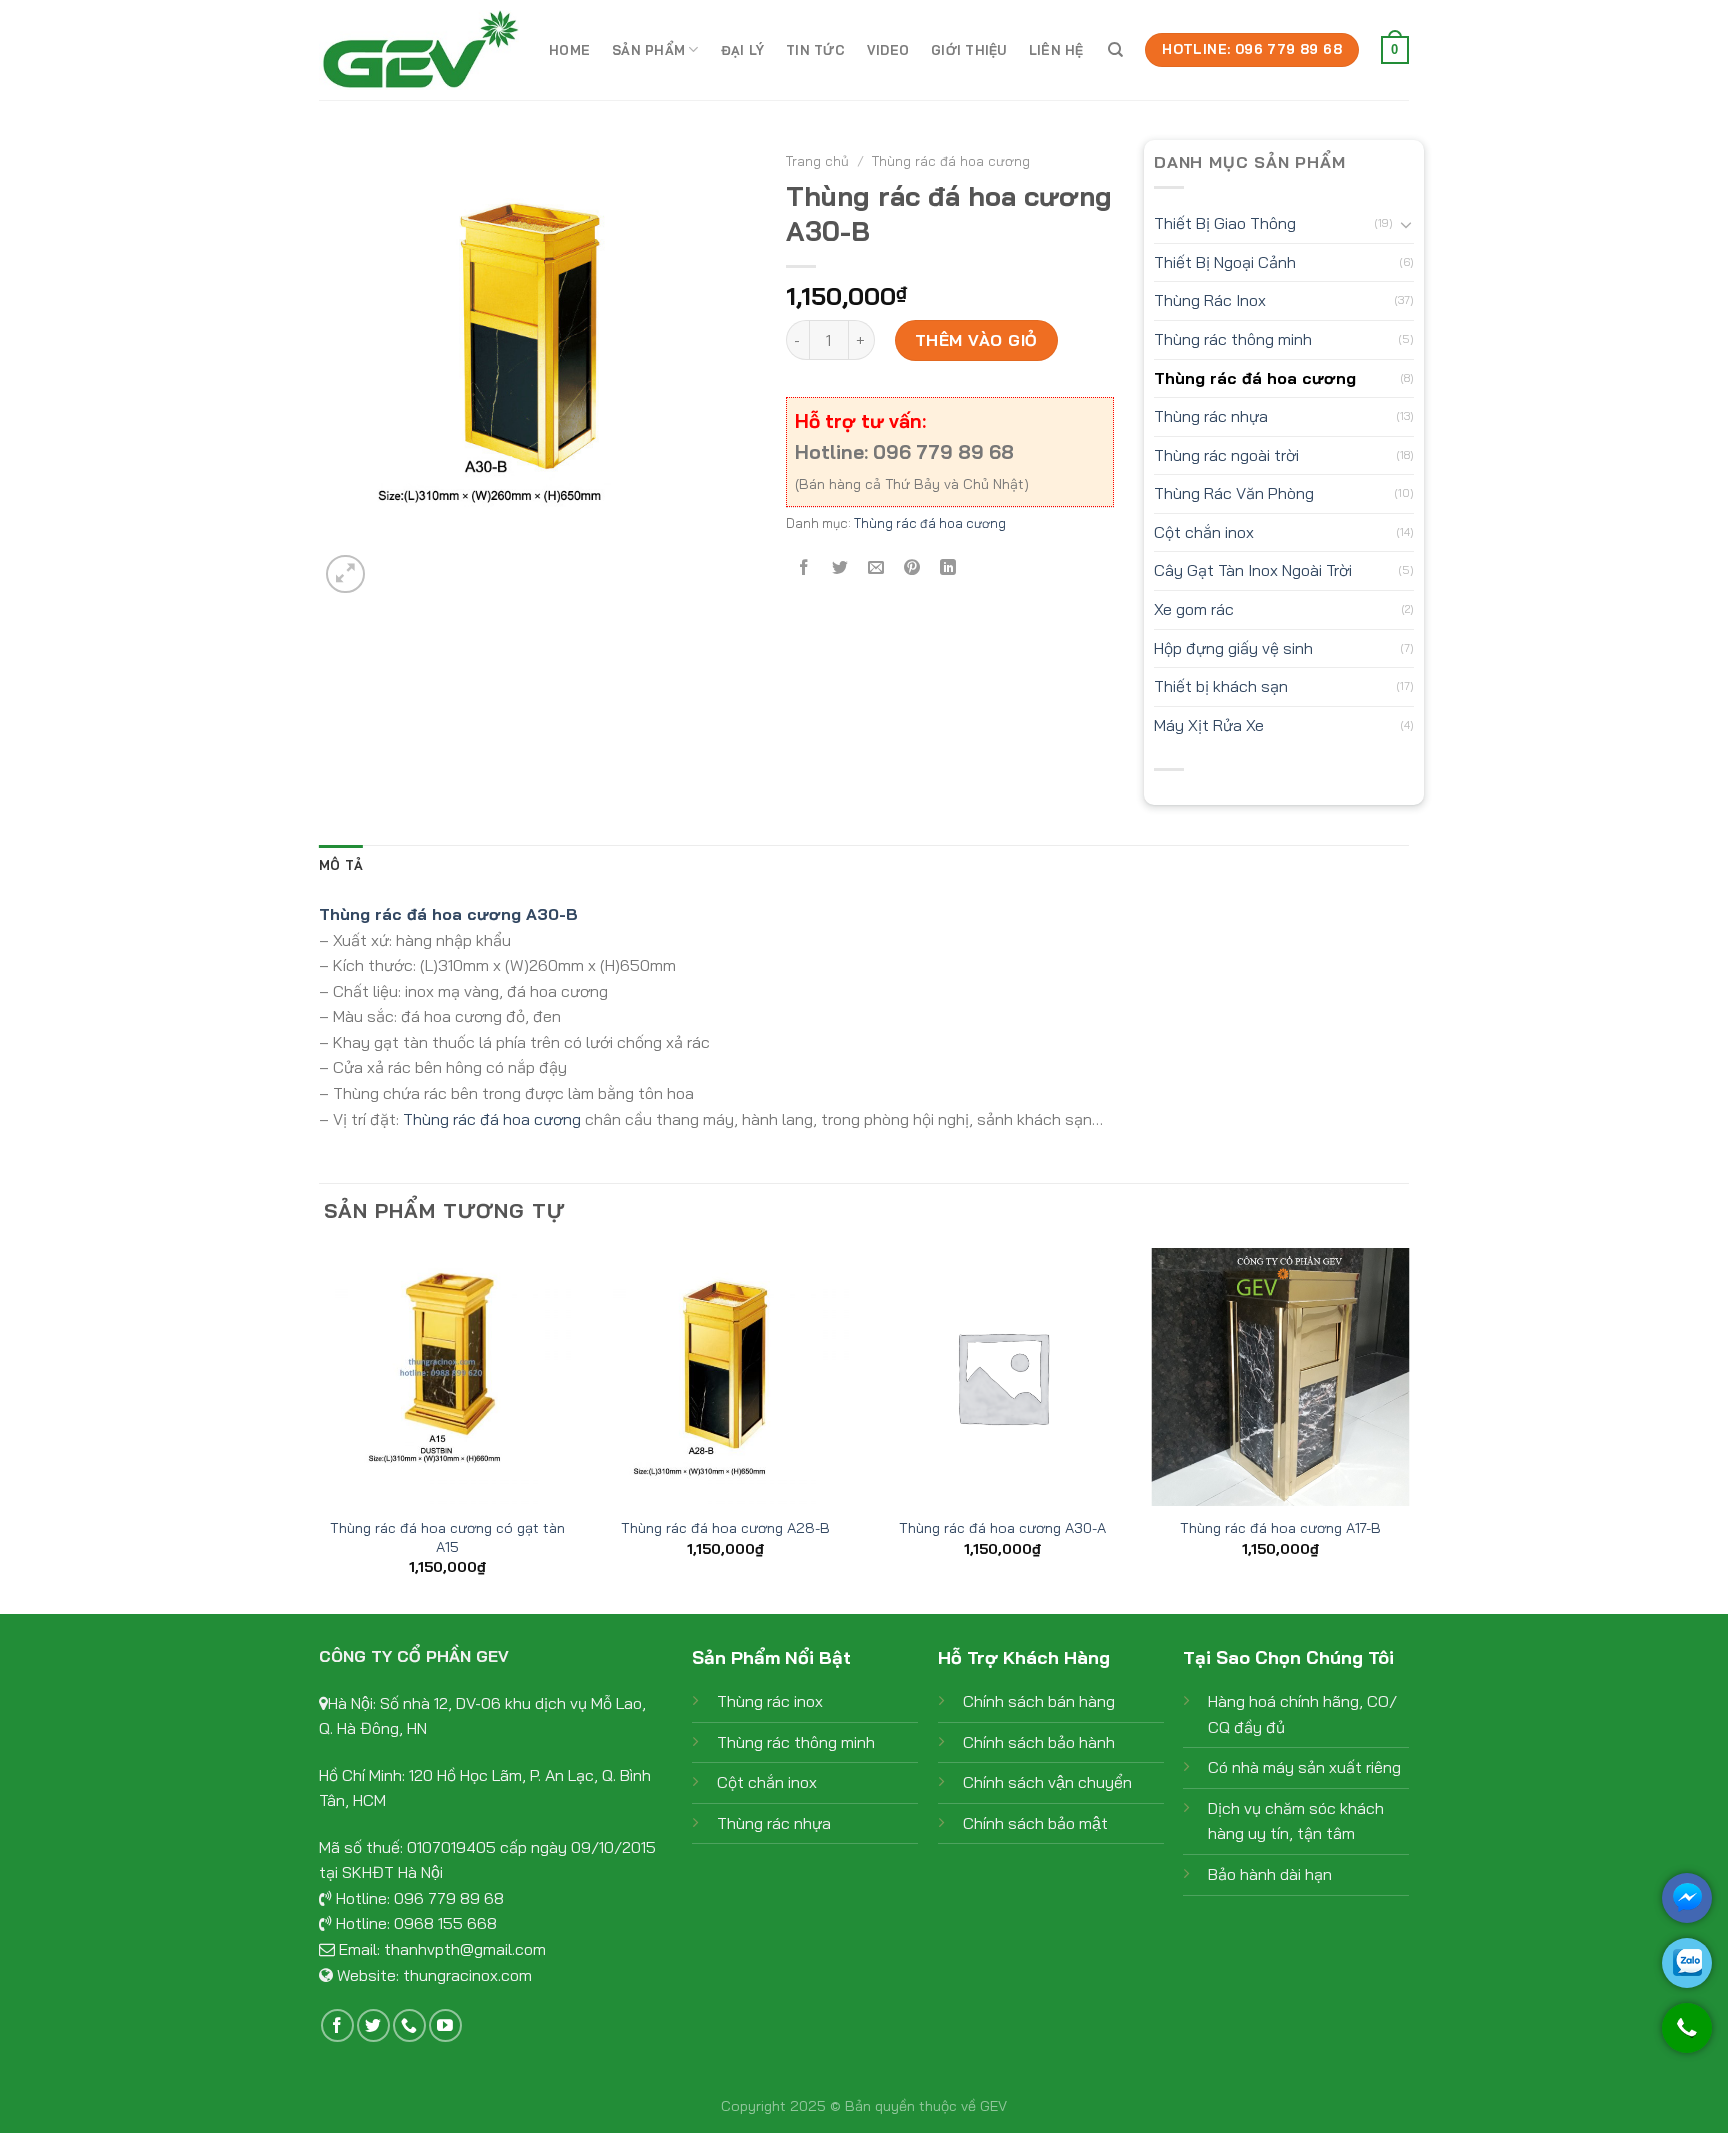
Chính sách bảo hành (1039, 1742)
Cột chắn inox (1204, 532)
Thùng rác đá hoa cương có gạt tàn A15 (447, 1537)
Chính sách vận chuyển (1047, 1782)
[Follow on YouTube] (445, 2025)
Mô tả (341, 865)
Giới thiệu (969, 50)
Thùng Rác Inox (1210, 300)
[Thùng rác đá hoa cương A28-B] (725, 1377)
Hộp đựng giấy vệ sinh (1233, 648)
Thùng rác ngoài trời (1226, 455)
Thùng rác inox (770, 1701)
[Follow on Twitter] (373, 2025)
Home (569, 50)
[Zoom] (345, 574)
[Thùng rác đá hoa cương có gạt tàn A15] (448, 1377)
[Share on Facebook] (803, 567)
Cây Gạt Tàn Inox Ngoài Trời (1253, 570)
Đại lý (743, 50)
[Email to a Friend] (875, 567)
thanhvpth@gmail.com (465, 1949)
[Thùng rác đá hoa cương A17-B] (1280, 1377)
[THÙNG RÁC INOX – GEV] (419, 50)
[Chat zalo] (1687, 1963)
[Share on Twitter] (839, 567)
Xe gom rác (1194, 609)
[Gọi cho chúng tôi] (1687, 2037)
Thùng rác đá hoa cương (951, 160)
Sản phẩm (648, 50)
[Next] (1408, 1429)
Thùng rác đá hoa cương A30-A (1002, 1528)
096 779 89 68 (449, 1898)
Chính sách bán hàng (1039, 1701)
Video (888, 50)
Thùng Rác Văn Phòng (1234, 493)
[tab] (341, 865)
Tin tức (815, 50)
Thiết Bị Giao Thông (1225, 223)
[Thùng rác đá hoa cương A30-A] (1003, 1377)
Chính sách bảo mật (1035, 1823)
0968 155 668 (445, 1923)
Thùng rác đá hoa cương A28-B (725, 1528)
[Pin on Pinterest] (912, 567)
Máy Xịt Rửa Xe (1209, 725)
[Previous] (320, 1429)
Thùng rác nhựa (1211, 416)
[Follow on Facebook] (337, 2025)
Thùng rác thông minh (1233, 339)
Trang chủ (817, 160)
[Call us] (409, 2025)
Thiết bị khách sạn (1221, 686)
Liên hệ (1056, 50)
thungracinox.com (467, 1975)
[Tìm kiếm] (1115, 50)
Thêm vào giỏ (976, 340)
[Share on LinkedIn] (948, 567)
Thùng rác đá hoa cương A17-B (1280, 1528)
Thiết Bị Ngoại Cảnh (1225, 262)
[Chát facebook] (1687, 1898)
